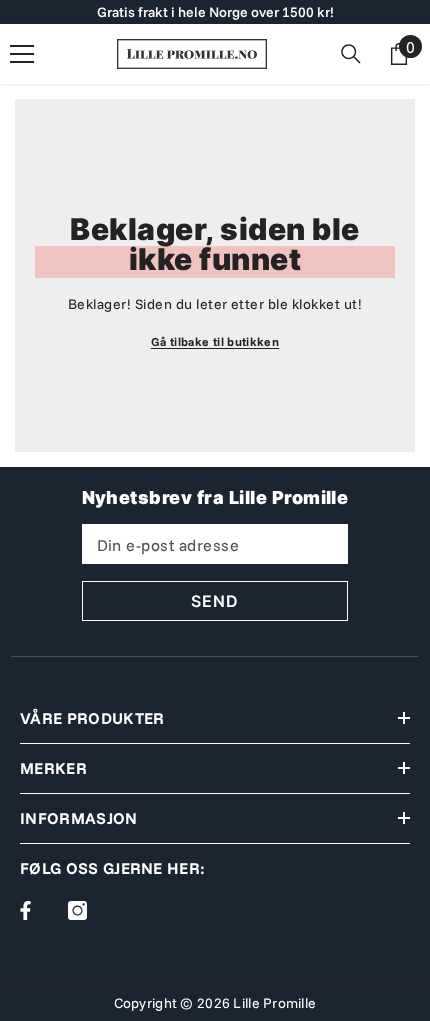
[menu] (22, 54)
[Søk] (351, 54)
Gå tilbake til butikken (215, 341)
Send (214, 601)
